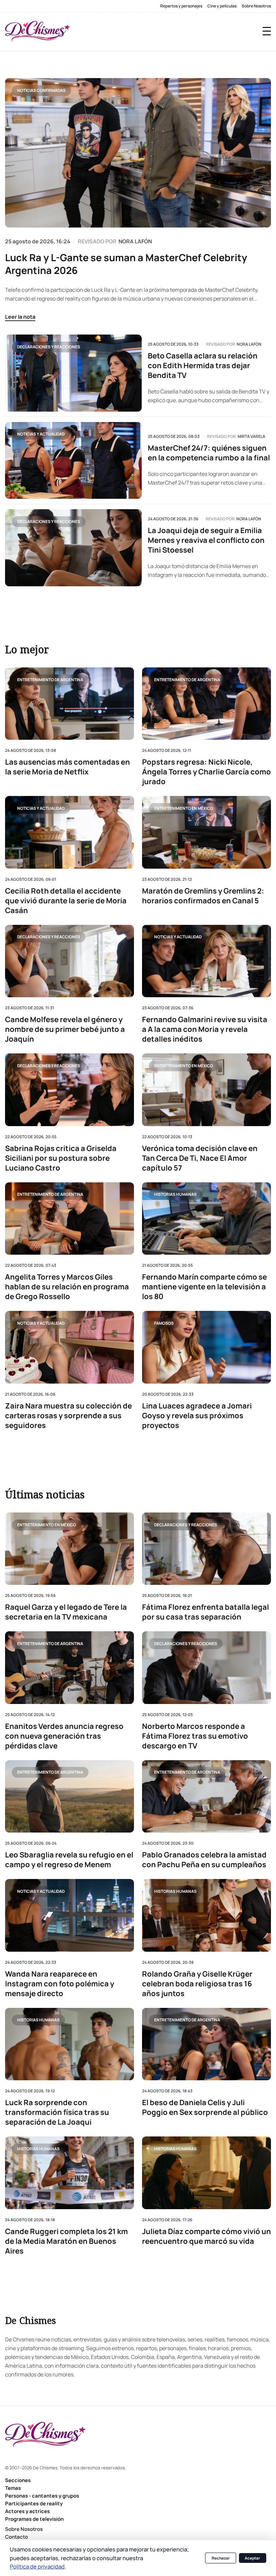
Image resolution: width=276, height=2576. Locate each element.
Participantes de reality (34, 2503)
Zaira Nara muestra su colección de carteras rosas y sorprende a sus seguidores (68, 1415)
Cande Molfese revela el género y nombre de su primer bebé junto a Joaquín (65, 1029)
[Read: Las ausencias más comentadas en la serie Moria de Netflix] (70, 704)
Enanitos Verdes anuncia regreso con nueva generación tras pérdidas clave (64, 1736)
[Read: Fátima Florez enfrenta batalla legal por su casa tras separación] (206, 1549)
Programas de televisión (34, 2519)
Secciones (18, 2480)
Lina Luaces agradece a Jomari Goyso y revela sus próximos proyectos (197, 1415)
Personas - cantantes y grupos (42, 2496)
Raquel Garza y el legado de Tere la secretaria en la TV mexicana (66, 1612)
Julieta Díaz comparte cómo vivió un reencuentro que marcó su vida (206, 2236)
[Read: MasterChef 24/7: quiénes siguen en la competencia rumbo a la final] (73, 460)
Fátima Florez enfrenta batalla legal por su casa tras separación (205, 1612)
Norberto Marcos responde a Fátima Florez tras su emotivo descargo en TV (195, 1736)
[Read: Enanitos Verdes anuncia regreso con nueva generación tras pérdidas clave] (70, 1668)
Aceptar (252, 2558)
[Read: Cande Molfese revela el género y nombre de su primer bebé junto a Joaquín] (70, 961)
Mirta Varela (251, 437)
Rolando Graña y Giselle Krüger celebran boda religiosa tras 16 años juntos (197, 1984)
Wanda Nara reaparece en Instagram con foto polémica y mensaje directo (60, 1984)
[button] (267, 31)
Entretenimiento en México (184, 808)
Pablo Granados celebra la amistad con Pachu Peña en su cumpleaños (204, 1860)
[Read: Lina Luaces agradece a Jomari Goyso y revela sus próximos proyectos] (206, 1347)
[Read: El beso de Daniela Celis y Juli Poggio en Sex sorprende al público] (206, 2044)
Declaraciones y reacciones (49, 347)
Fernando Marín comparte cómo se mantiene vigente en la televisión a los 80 (204, 1287)
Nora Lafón (249, 344)
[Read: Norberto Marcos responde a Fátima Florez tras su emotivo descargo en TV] (206, 1668)
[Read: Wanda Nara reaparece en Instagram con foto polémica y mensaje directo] (70, 1915)
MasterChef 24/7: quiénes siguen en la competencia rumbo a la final (209, 453)
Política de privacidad (37, 2566)
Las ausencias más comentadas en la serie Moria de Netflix (67, 767)
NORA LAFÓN (135, 241)
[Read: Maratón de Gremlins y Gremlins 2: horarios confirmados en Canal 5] (206, 832)
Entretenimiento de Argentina (50, 679)
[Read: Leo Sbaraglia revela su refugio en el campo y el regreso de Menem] (70, 1796)
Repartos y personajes (181, 6)
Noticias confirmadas (41, 90)
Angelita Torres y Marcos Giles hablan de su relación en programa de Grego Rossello (67, 1287)
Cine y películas (222, 6)
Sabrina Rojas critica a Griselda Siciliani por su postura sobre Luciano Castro (61, 1158)
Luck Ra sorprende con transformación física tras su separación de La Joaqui (57, 2112)
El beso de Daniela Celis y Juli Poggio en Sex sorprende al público (205, 2108)
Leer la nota (20, 317)
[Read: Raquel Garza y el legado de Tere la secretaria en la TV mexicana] (70, 1549)
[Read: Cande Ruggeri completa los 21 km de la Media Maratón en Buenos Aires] (70, 2173)
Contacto (16, 2537)
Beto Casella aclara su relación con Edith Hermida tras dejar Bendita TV (203, 366)
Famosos (164, 1323)
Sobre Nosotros (256, 6)
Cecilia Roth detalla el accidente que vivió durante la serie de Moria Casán (66, 900)
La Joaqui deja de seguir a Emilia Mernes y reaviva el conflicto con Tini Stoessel (206, 540)
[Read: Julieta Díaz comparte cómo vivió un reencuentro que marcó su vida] (206, 2173)
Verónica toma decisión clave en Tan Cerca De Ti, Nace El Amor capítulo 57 (200, 1158)
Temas (13, 2488)
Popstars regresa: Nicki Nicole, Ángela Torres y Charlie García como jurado (206, 772)
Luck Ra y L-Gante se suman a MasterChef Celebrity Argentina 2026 (126, 264)
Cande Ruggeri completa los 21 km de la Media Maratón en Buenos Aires (66, 2241)
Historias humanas (175, 1194)
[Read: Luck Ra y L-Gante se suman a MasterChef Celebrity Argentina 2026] (138, 153)
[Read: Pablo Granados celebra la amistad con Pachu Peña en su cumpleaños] (206, 1796)
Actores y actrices (27, 2511)
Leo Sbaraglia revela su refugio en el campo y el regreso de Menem (69, 1860)
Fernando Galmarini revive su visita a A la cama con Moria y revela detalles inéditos (205, 1029)
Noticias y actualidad (41, 434)
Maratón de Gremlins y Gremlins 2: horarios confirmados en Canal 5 (203, 896)
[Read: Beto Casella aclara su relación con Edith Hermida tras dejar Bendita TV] (73, 373)
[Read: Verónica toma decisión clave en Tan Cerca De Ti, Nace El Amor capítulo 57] (206, 1090)
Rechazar (221, 2558)
